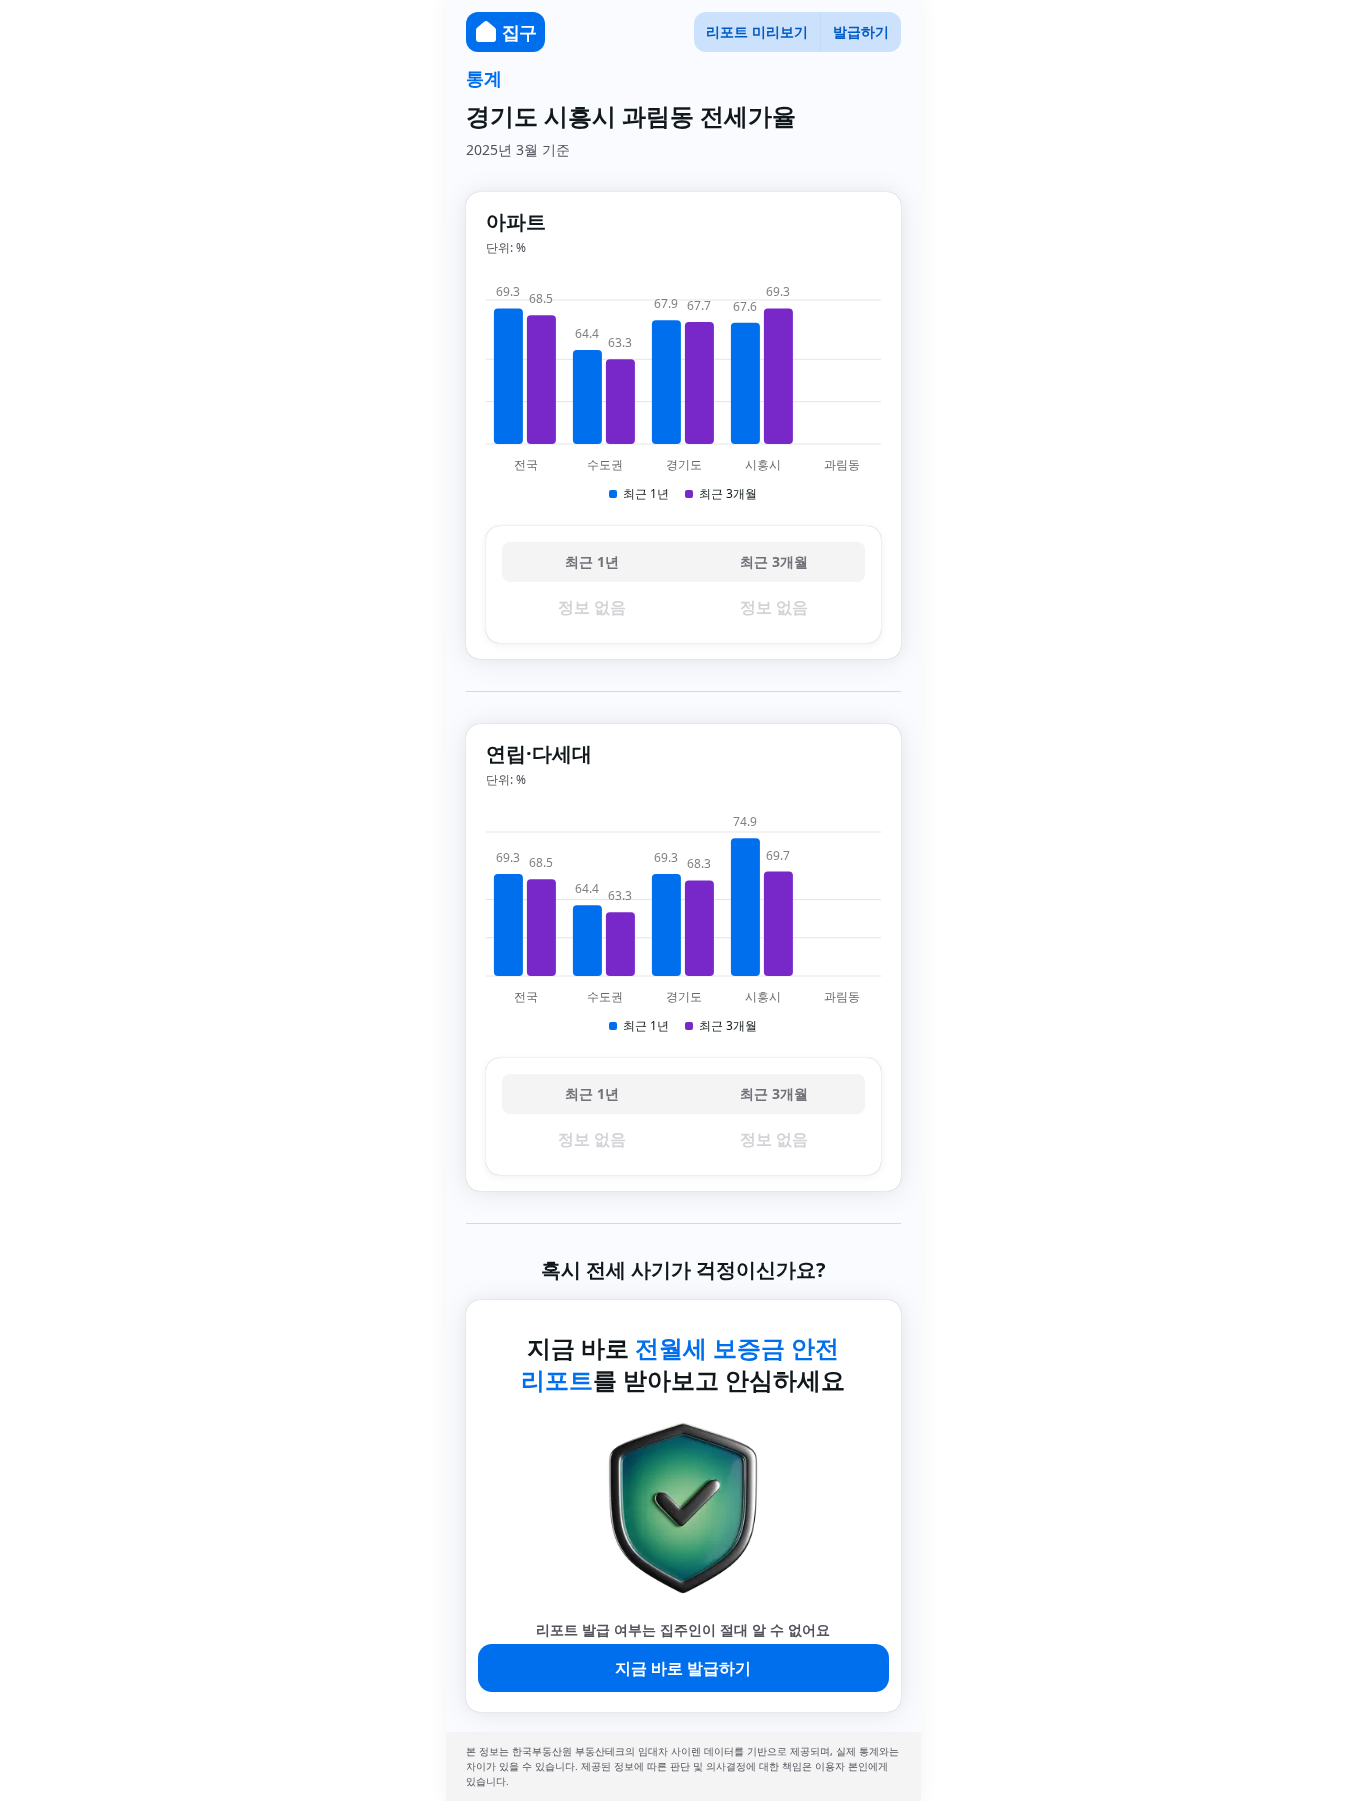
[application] (683, 391)
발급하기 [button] (861, 31)
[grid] (683, 584)
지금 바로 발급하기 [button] (683, 1668)
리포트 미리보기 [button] (757, 31)
